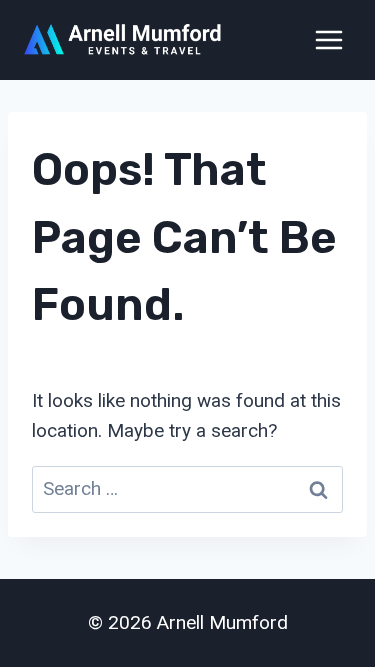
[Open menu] (328, 39)
